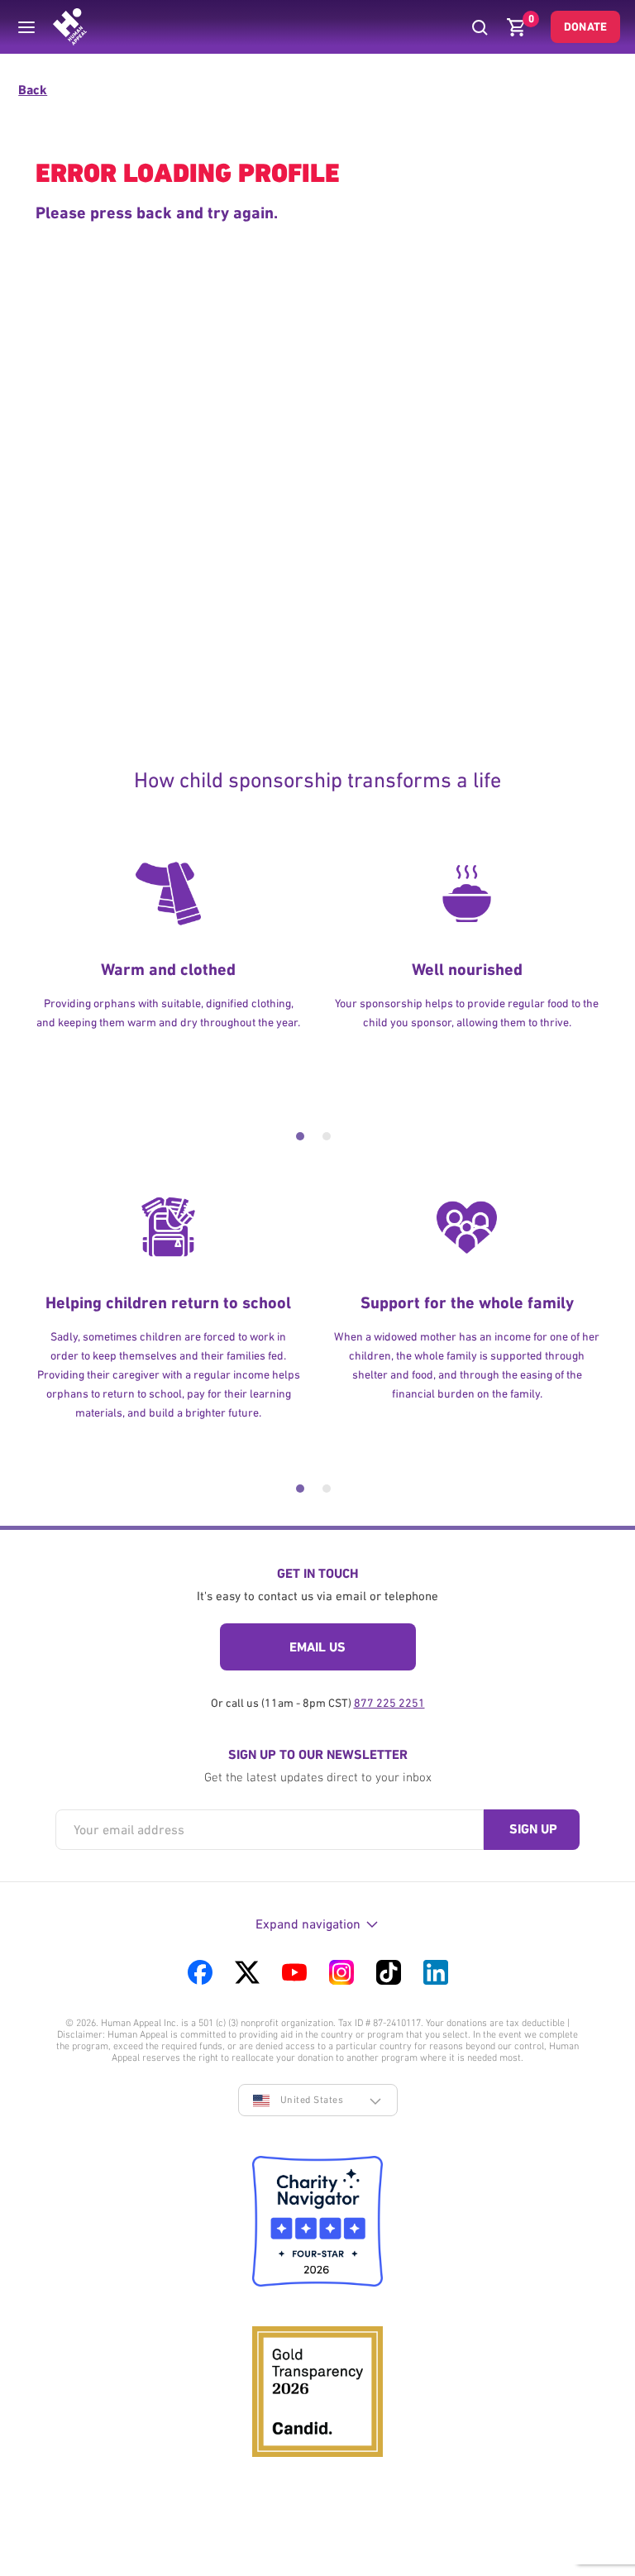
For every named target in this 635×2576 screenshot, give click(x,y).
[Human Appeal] (70, 27)
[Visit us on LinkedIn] (436, 1972)
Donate (585, 26)
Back (33, 90)
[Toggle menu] (26, 27)
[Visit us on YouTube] (294, 1972)
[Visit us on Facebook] (200, 1972)
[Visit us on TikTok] (389, 1972)
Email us (317, 1647)
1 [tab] (300, 1136)
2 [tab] (327, 1136)
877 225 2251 (389, 1703)
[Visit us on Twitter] (247, 1972)
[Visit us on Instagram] (341, 1972)
